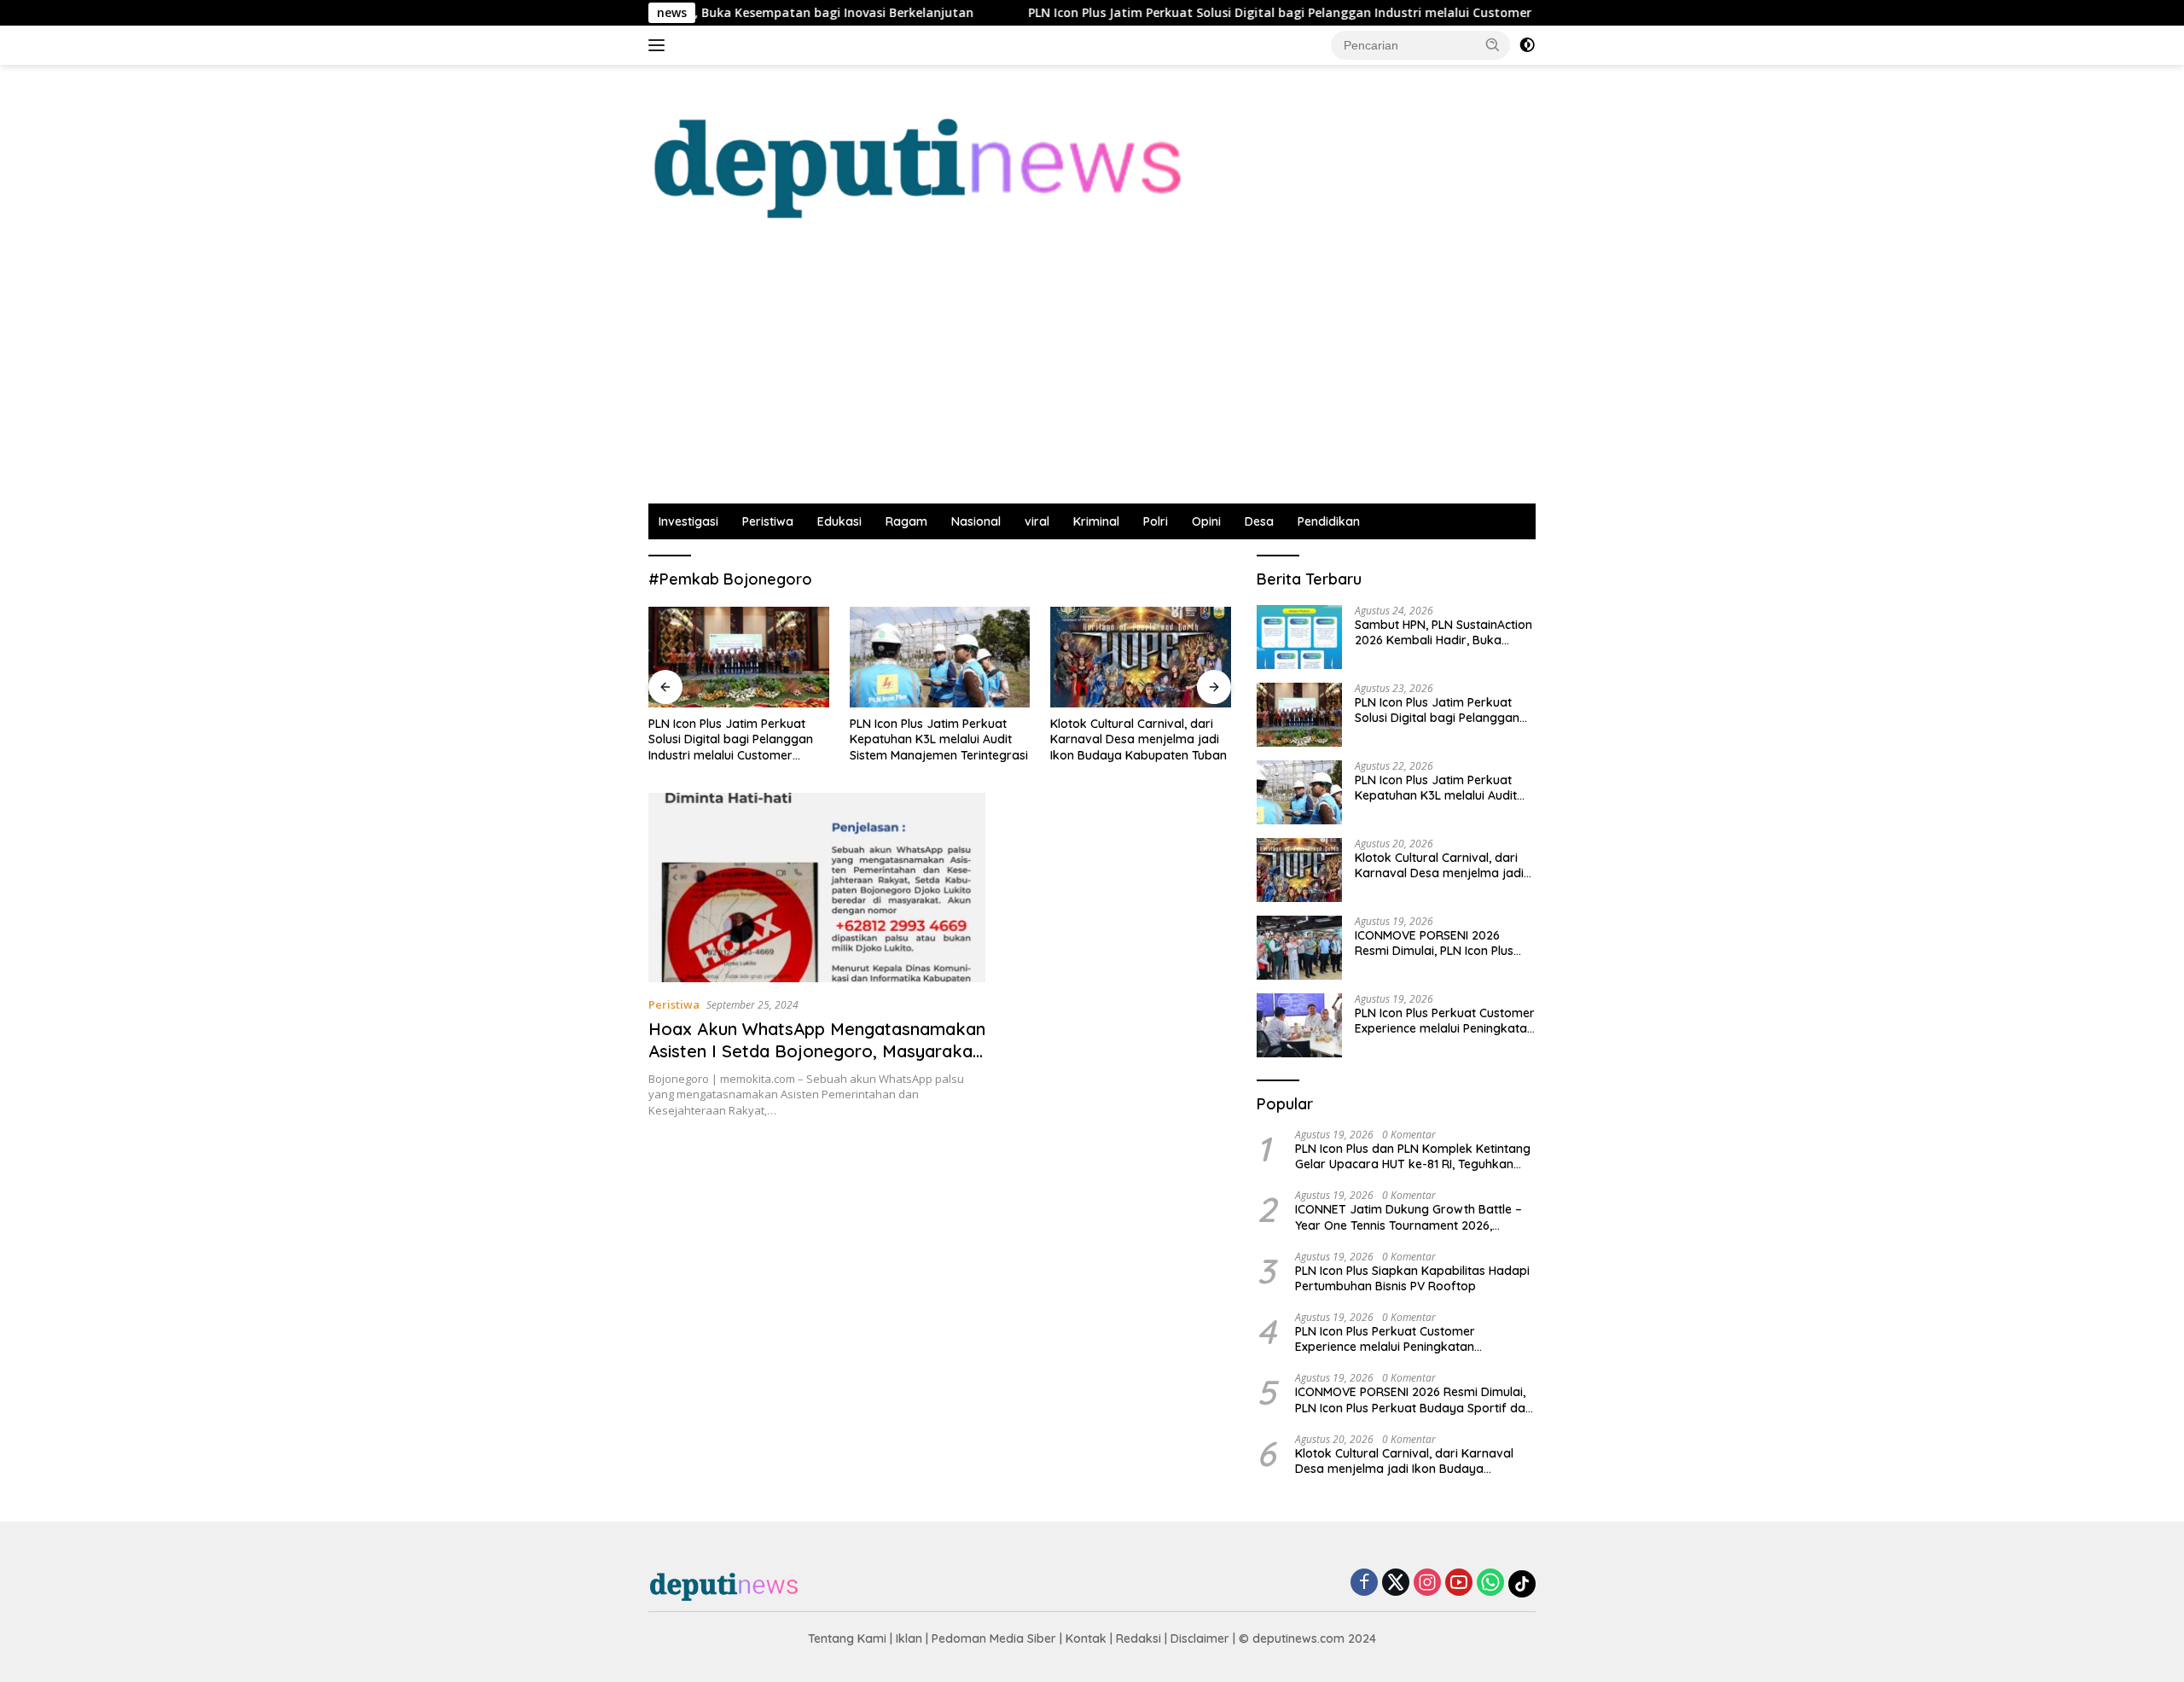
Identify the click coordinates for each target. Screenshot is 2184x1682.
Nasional (976, 521)
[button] (1493, 44)
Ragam (906, 521)
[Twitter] (1396, 1583)
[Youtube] (1459, 1583)
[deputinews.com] (922, 155)
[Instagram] (1427, 1583)
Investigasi (688, 521)
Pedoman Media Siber (994, 1638)
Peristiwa (768, 521)
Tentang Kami (847, 1638)
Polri (1156, 521)
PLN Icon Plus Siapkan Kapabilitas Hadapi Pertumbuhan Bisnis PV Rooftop (1412, 1278)
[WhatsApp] (1490, 1583)
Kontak (1086, 1638)
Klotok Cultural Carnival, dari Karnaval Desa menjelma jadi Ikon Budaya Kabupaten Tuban (1138, 739)
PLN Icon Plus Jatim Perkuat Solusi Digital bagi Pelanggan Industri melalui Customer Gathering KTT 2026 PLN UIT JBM (1298, 13)
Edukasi (839, 521)
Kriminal (1096, 521)
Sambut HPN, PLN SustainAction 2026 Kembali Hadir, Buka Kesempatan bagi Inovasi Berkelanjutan (1443, 632)
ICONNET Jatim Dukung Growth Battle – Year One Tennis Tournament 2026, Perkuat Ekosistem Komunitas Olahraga (1409, 1217)
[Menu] (660, 45)
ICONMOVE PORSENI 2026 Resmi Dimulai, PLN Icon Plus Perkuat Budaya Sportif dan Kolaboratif (1435, 943)
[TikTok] (1522, 1584)
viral (1037, 521)
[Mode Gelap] (1527, 45)
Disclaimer (1200, 1638)
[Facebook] (1364, 1583)
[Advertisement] (1092, 375)
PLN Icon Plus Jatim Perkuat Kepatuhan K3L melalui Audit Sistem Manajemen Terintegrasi (939, 739)
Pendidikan (1329, 521)
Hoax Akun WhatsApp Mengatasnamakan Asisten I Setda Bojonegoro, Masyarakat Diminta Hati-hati (817, 1051)
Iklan (909, 1638)
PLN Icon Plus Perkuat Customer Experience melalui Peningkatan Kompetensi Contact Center (1445, 1021)
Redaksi (1138, 1638)
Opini (1206, 521)
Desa (1259, 521)
